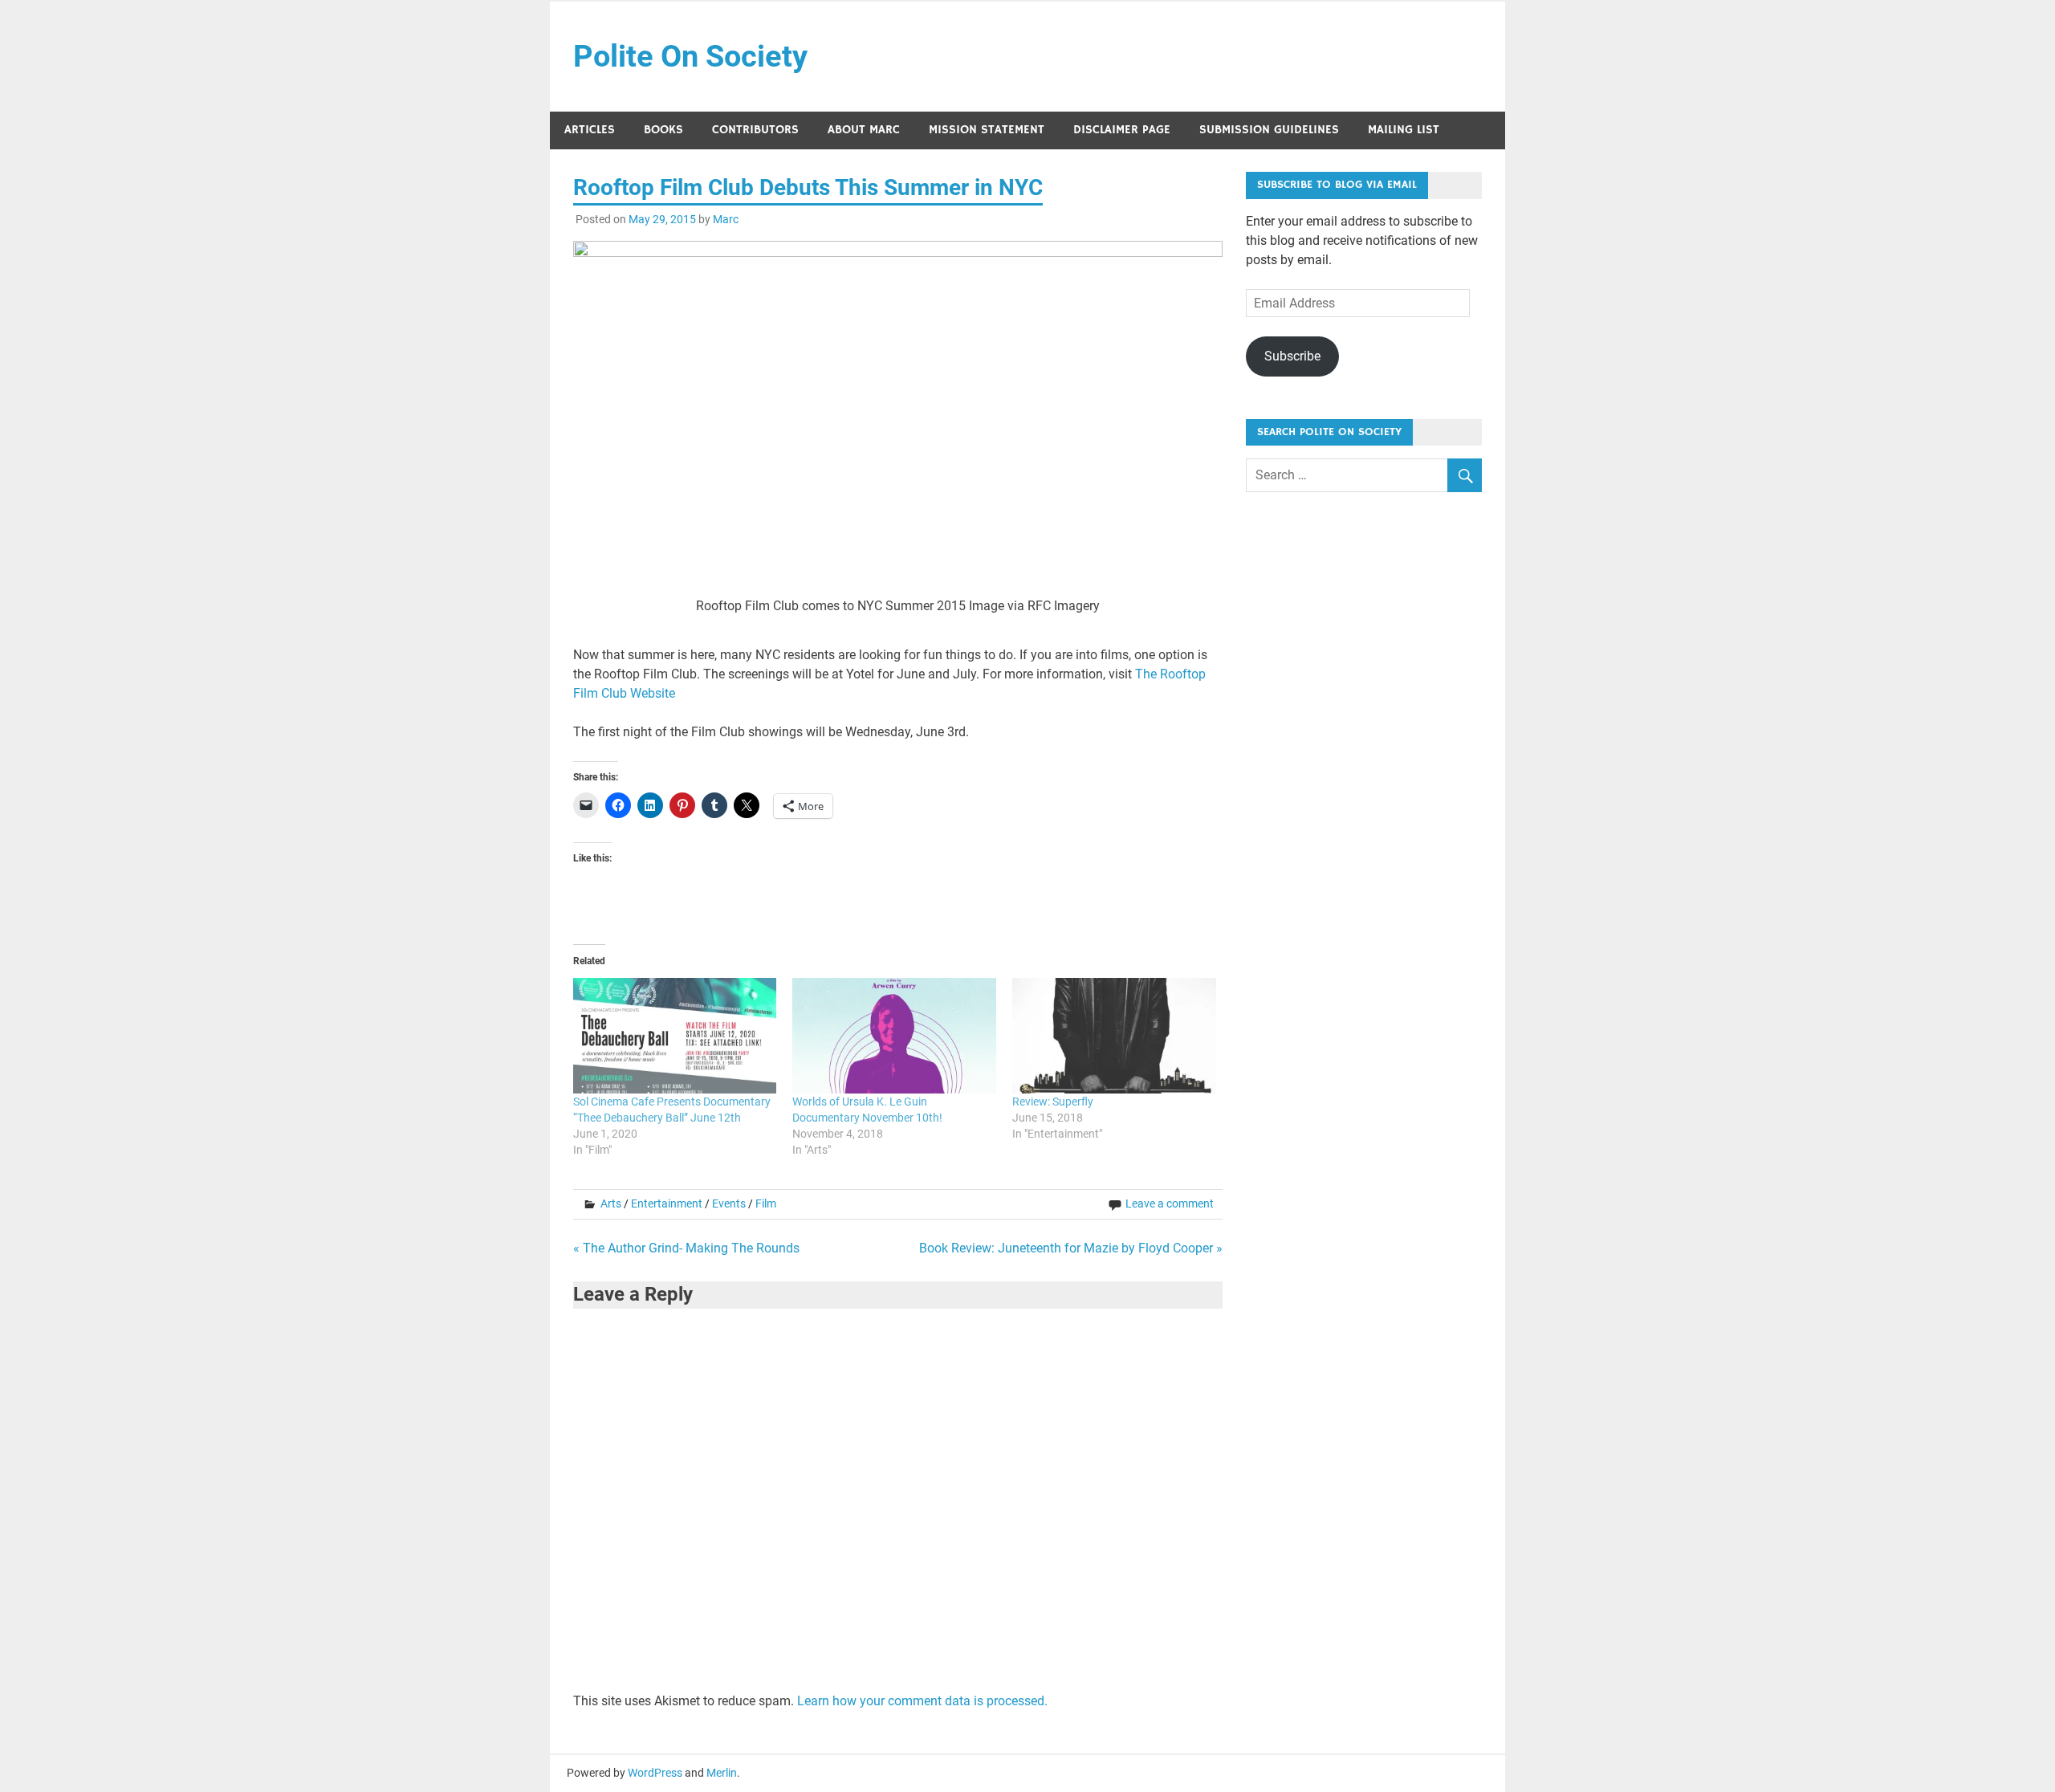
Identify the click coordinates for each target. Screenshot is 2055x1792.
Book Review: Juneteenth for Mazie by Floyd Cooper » (1071, 1248)
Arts (611, 1203)
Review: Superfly (1053, 1102)
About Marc (864, 130)
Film (766, 1203)
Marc (726, 219)
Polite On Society (690, 56)
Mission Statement (987, 130)
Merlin (722, 1773)
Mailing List (1404, 130)
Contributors (755, 130)
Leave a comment (1170, 1203)
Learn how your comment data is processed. (922, 1701)
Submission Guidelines (1269, 130)
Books (663, 130)
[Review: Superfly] (1114, 1036)
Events (729, 1203)
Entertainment (667, 1203)
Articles (590, 130)
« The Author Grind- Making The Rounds (686, 1248)
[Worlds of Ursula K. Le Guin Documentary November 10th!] (894, 1036)
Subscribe (1292, 356)
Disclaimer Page (1122, 130)
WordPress (655, 1773)
